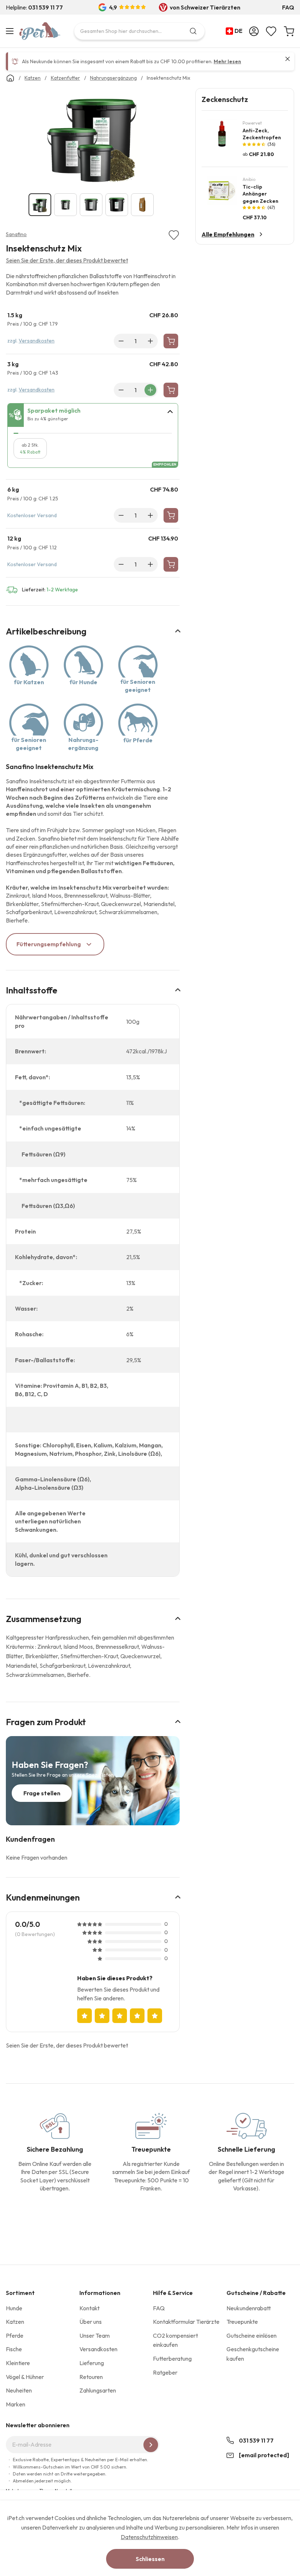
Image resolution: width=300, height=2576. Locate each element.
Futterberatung (172, 2359)
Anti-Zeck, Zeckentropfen (262, 134)
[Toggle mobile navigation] (11, 31)
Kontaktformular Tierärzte (186, 2322)
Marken (16, 2404)
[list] (93, 137)
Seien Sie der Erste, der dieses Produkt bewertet (67, 260)
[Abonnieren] (151, 2445)
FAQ (288, 7)
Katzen (15, 2322)
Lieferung (92, 2363)
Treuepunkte (242, 2322)
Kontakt (89, 2308)
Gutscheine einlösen (252, 2336)
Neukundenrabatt (249, 2308)
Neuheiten (19, 2390)
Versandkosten (37, 341)
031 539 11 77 (256, 2440)
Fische (14, 2349)
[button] (236, 31)
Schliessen (150, 2559)
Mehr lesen (227, 61)
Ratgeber (165, 2372)
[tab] (93, 415)
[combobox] (139, 31)
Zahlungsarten (98, 2390)
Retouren (91, 2377)
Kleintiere (18, 2363)
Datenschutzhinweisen (149, 2537)
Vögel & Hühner (25, 2377)
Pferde (15, 2336)
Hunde (14, 2308)
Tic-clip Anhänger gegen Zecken (260, 194)
